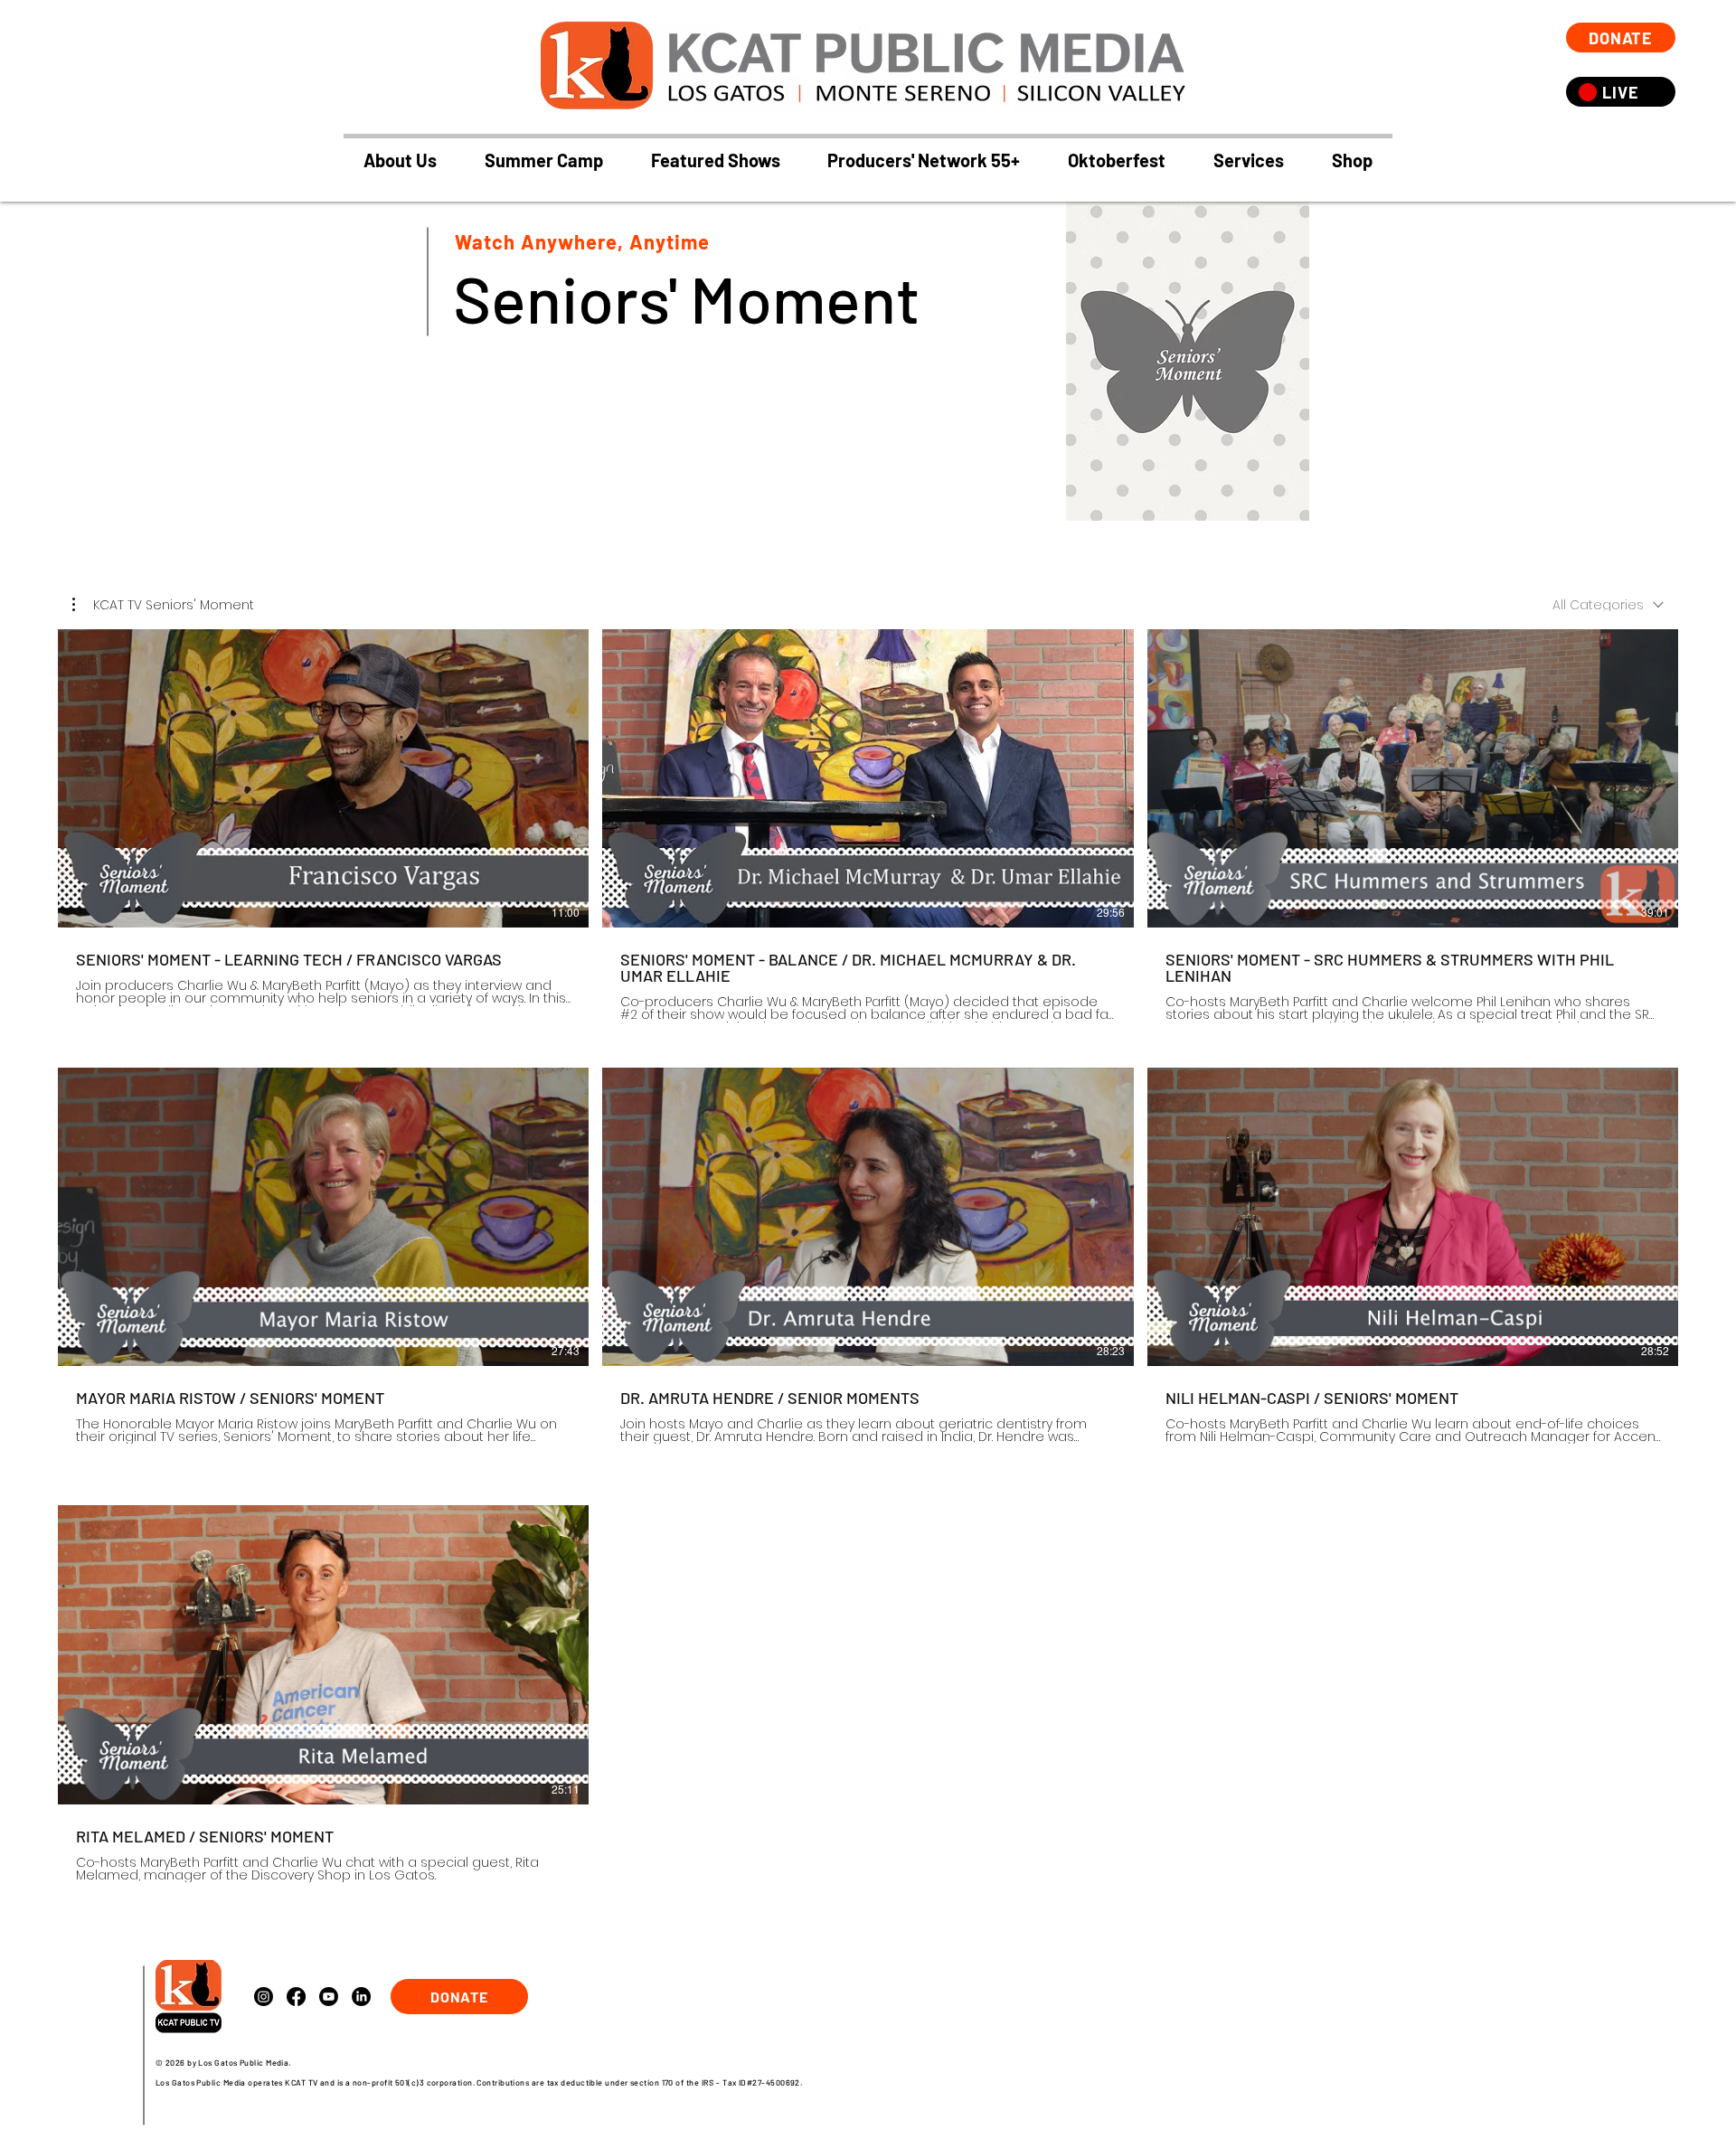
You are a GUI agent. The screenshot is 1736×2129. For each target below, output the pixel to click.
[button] (715, 160)
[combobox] (1608, 605)
